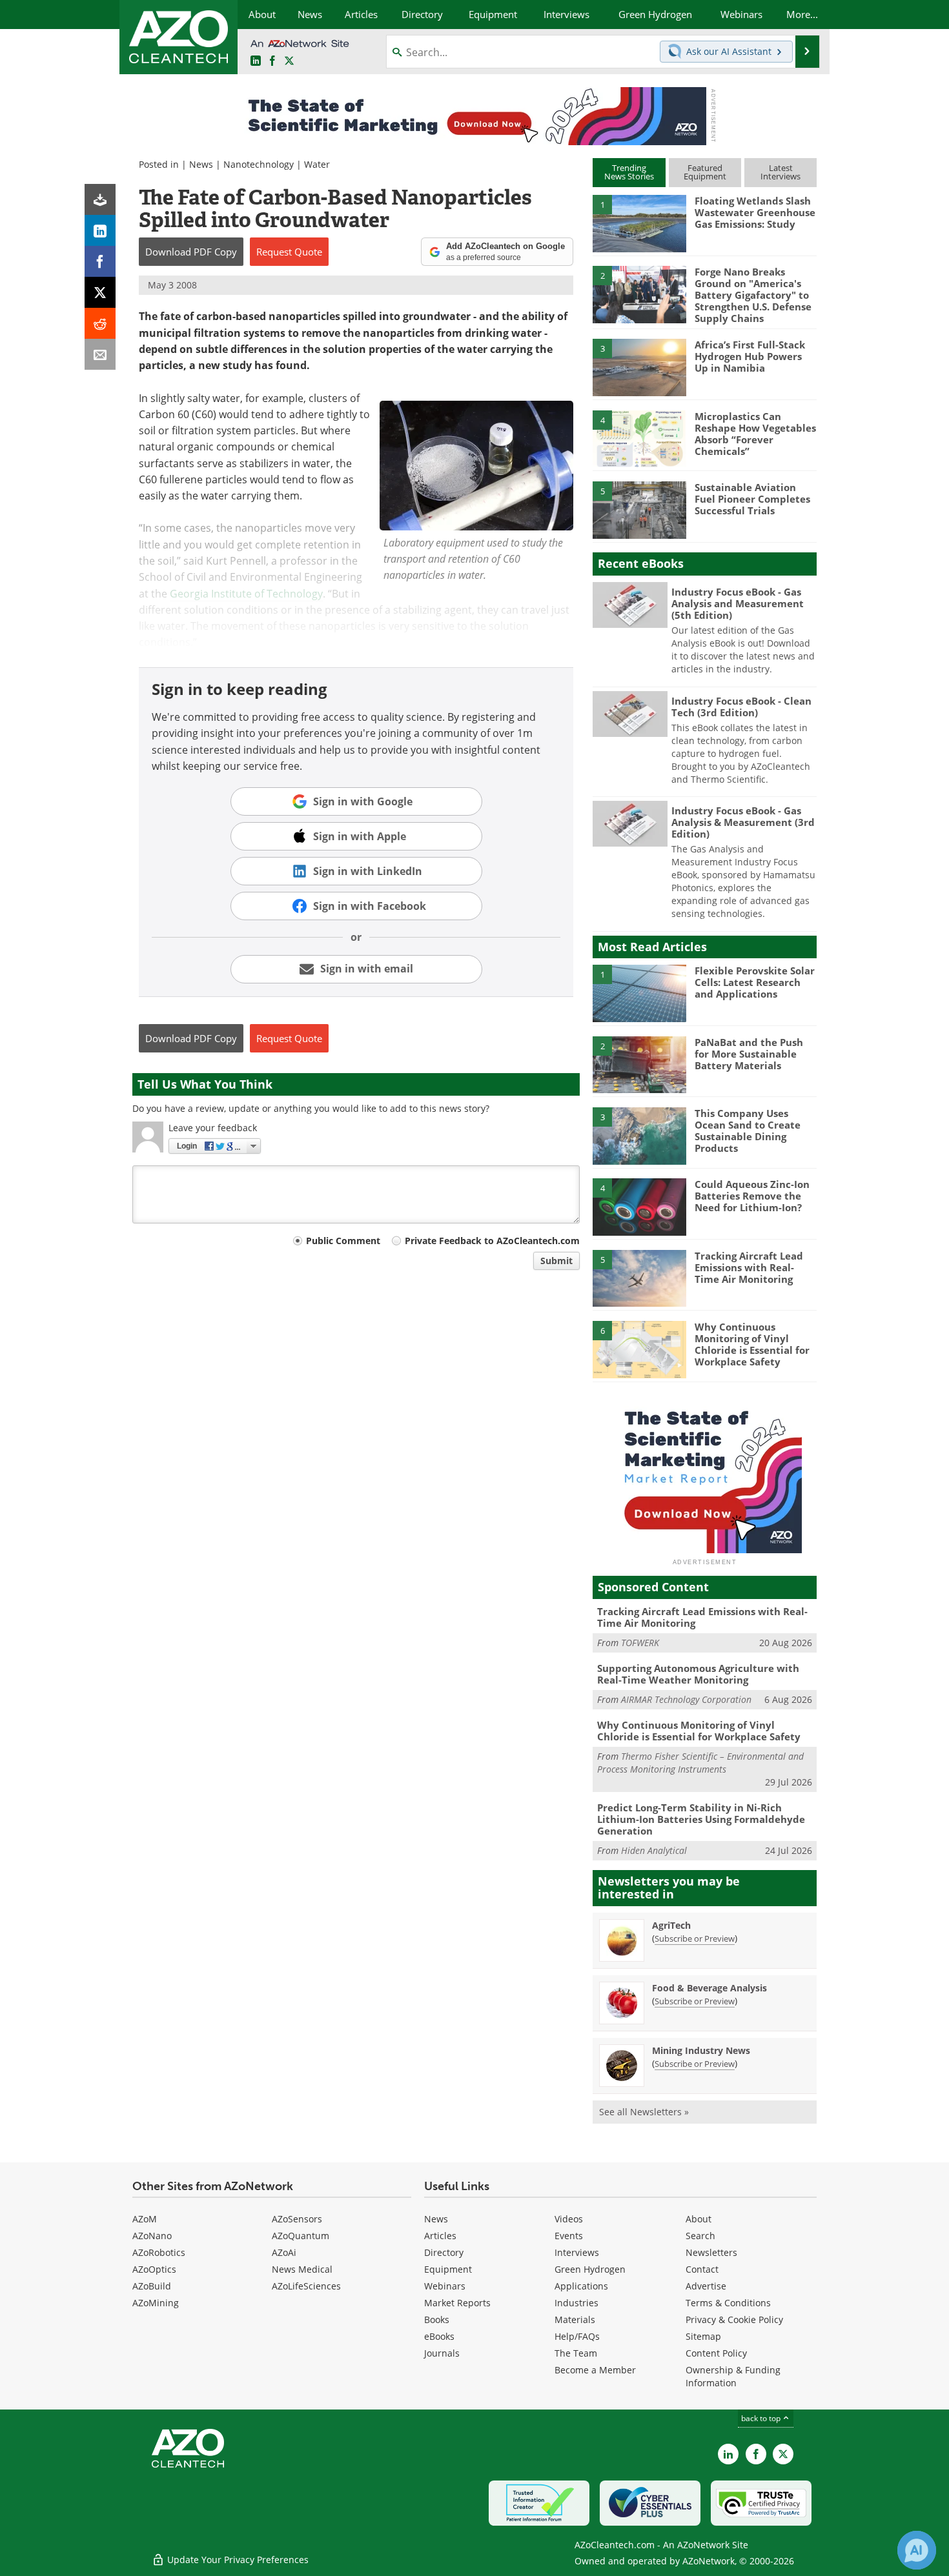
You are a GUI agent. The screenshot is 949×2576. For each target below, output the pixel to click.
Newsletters (711, 2252)
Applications (581, 2286)
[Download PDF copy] (100, 199)
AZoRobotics (159, 2252)
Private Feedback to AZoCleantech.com (492, 1241)
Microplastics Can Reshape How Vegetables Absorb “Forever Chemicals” (755, 434)
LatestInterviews (781, 172)
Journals (442, 2353)
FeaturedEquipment (705, 172)
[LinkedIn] (100, 230)
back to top (762, 2418)
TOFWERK (640, 1643)
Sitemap (703, 2336)
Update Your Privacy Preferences (237, 2560)
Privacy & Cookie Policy (734, 2319)
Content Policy (716, 2353)
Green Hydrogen (590, 2269)
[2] (639, 294)
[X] (100, 292)
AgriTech (671, 1925)
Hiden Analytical (654, 1850)
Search (700, 2236)
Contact (702, 2269)
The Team (576, 2353)
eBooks (439, 2336)
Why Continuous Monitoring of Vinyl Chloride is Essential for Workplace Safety (752, 1344)
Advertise (706, 2286)
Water (317, 164)
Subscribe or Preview (695, 1938)
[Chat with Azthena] (917, 2550)
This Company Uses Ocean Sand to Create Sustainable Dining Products (748, 1131)
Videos (569, 2219)
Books (437, 2319)
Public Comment (343, 1241)
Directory (444, 2252)
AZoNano (152, 2236)
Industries (577, 2303)
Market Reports (457, 2303)
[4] (639, 438)
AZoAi (284, 2252)
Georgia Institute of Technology (246, 594)
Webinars (445, 2286)
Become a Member (595, 2370)
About (699, 2219)
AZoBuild (152, 2286)
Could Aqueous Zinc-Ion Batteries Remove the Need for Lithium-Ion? (752, 1196)
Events (569, 2236)
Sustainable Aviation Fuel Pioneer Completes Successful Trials (752, 499)
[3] (639, 367)
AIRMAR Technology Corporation (686, 1699)
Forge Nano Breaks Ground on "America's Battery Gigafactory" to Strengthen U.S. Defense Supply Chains (753, 295)
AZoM (145, 2219)
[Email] (100, 354)
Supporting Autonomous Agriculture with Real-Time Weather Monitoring (698, 1674)
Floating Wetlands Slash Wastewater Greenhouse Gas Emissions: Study (755, 212)
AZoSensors (297, 2219)
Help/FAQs (577, 2336)
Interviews (577, 2252)
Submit (556, 1261)
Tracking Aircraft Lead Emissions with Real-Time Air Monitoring (749, 1267)
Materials (575, 2319)
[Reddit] (100, 323)
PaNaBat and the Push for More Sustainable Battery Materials (749, 1054)
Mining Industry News (701, 2050)
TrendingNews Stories (629, 172)
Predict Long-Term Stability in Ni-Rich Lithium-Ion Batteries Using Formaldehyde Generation (701, 1819)
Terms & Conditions (728, 2303)
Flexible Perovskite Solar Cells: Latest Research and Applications (755, 982)
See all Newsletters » (644, 2112)
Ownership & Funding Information (733, 2376)
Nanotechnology (259, 164)
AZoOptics (154, 2269)
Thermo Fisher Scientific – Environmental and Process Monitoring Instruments (700, 1763)
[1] (639, 223)
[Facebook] (100, 261)
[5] (639, 509)
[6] (639, 1349)
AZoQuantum (301, 2236)
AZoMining (156, 2303)
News (201, 164)
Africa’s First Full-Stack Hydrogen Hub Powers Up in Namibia (750, 356)
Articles (440, 2236)
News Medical (302, 2269)
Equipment (448, 2269)
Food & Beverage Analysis (709, 1988)
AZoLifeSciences (306, 2286)
